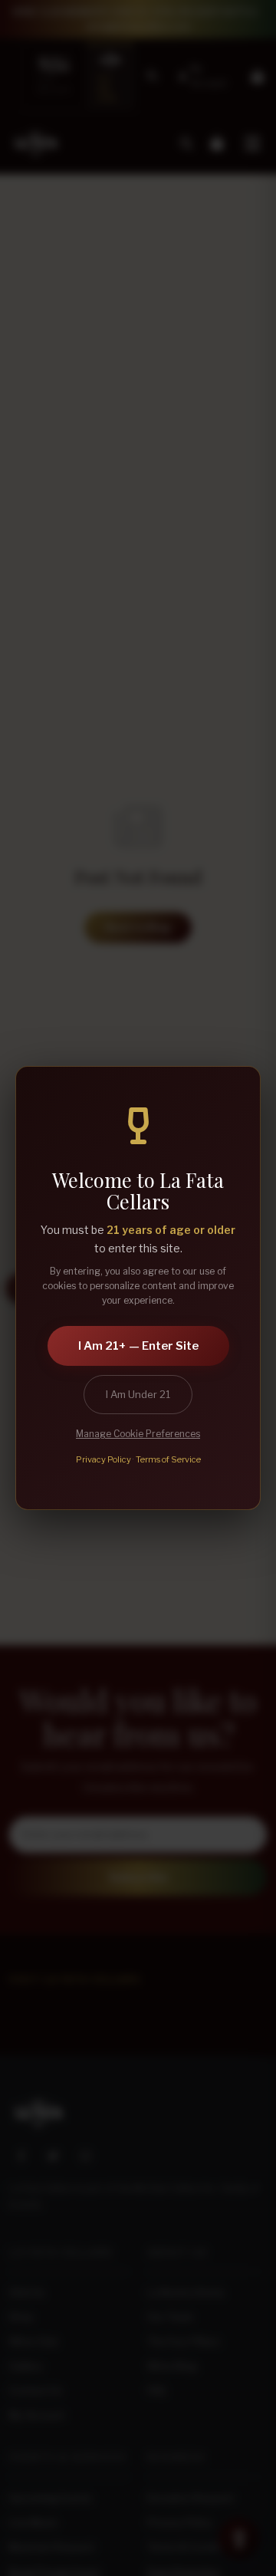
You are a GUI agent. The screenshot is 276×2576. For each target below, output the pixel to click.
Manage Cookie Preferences (138, 1434)
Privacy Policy (103, 1459)
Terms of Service (168, 1459)
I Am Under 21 (138, 1394)
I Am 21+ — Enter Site (138, 1346)
